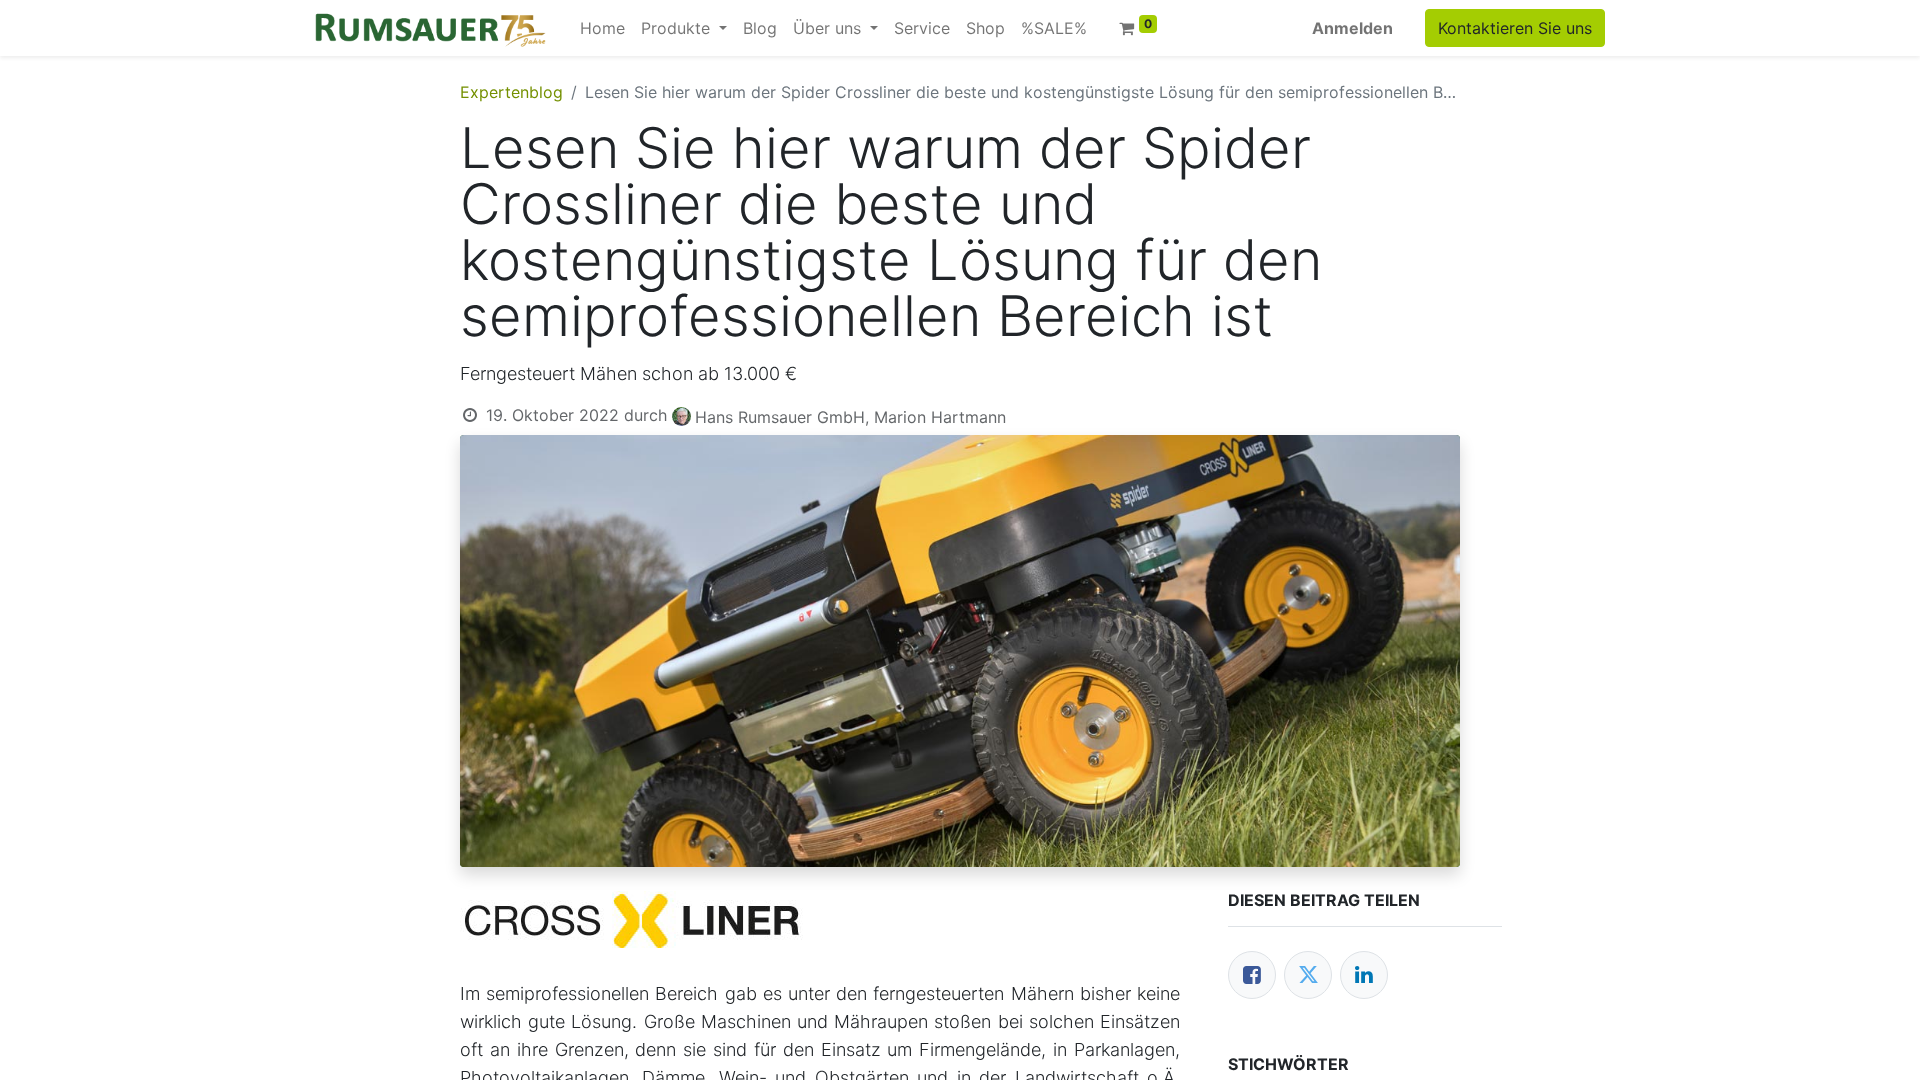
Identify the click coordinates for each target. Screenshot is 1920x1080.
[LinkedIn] (1364, 975)
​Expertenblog (511, 92)
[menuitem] (602, 28)
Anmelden (1352, 28)
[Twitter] (1308, 975)
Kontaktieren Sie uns (1515, 28)
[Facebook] (1252, 975)
